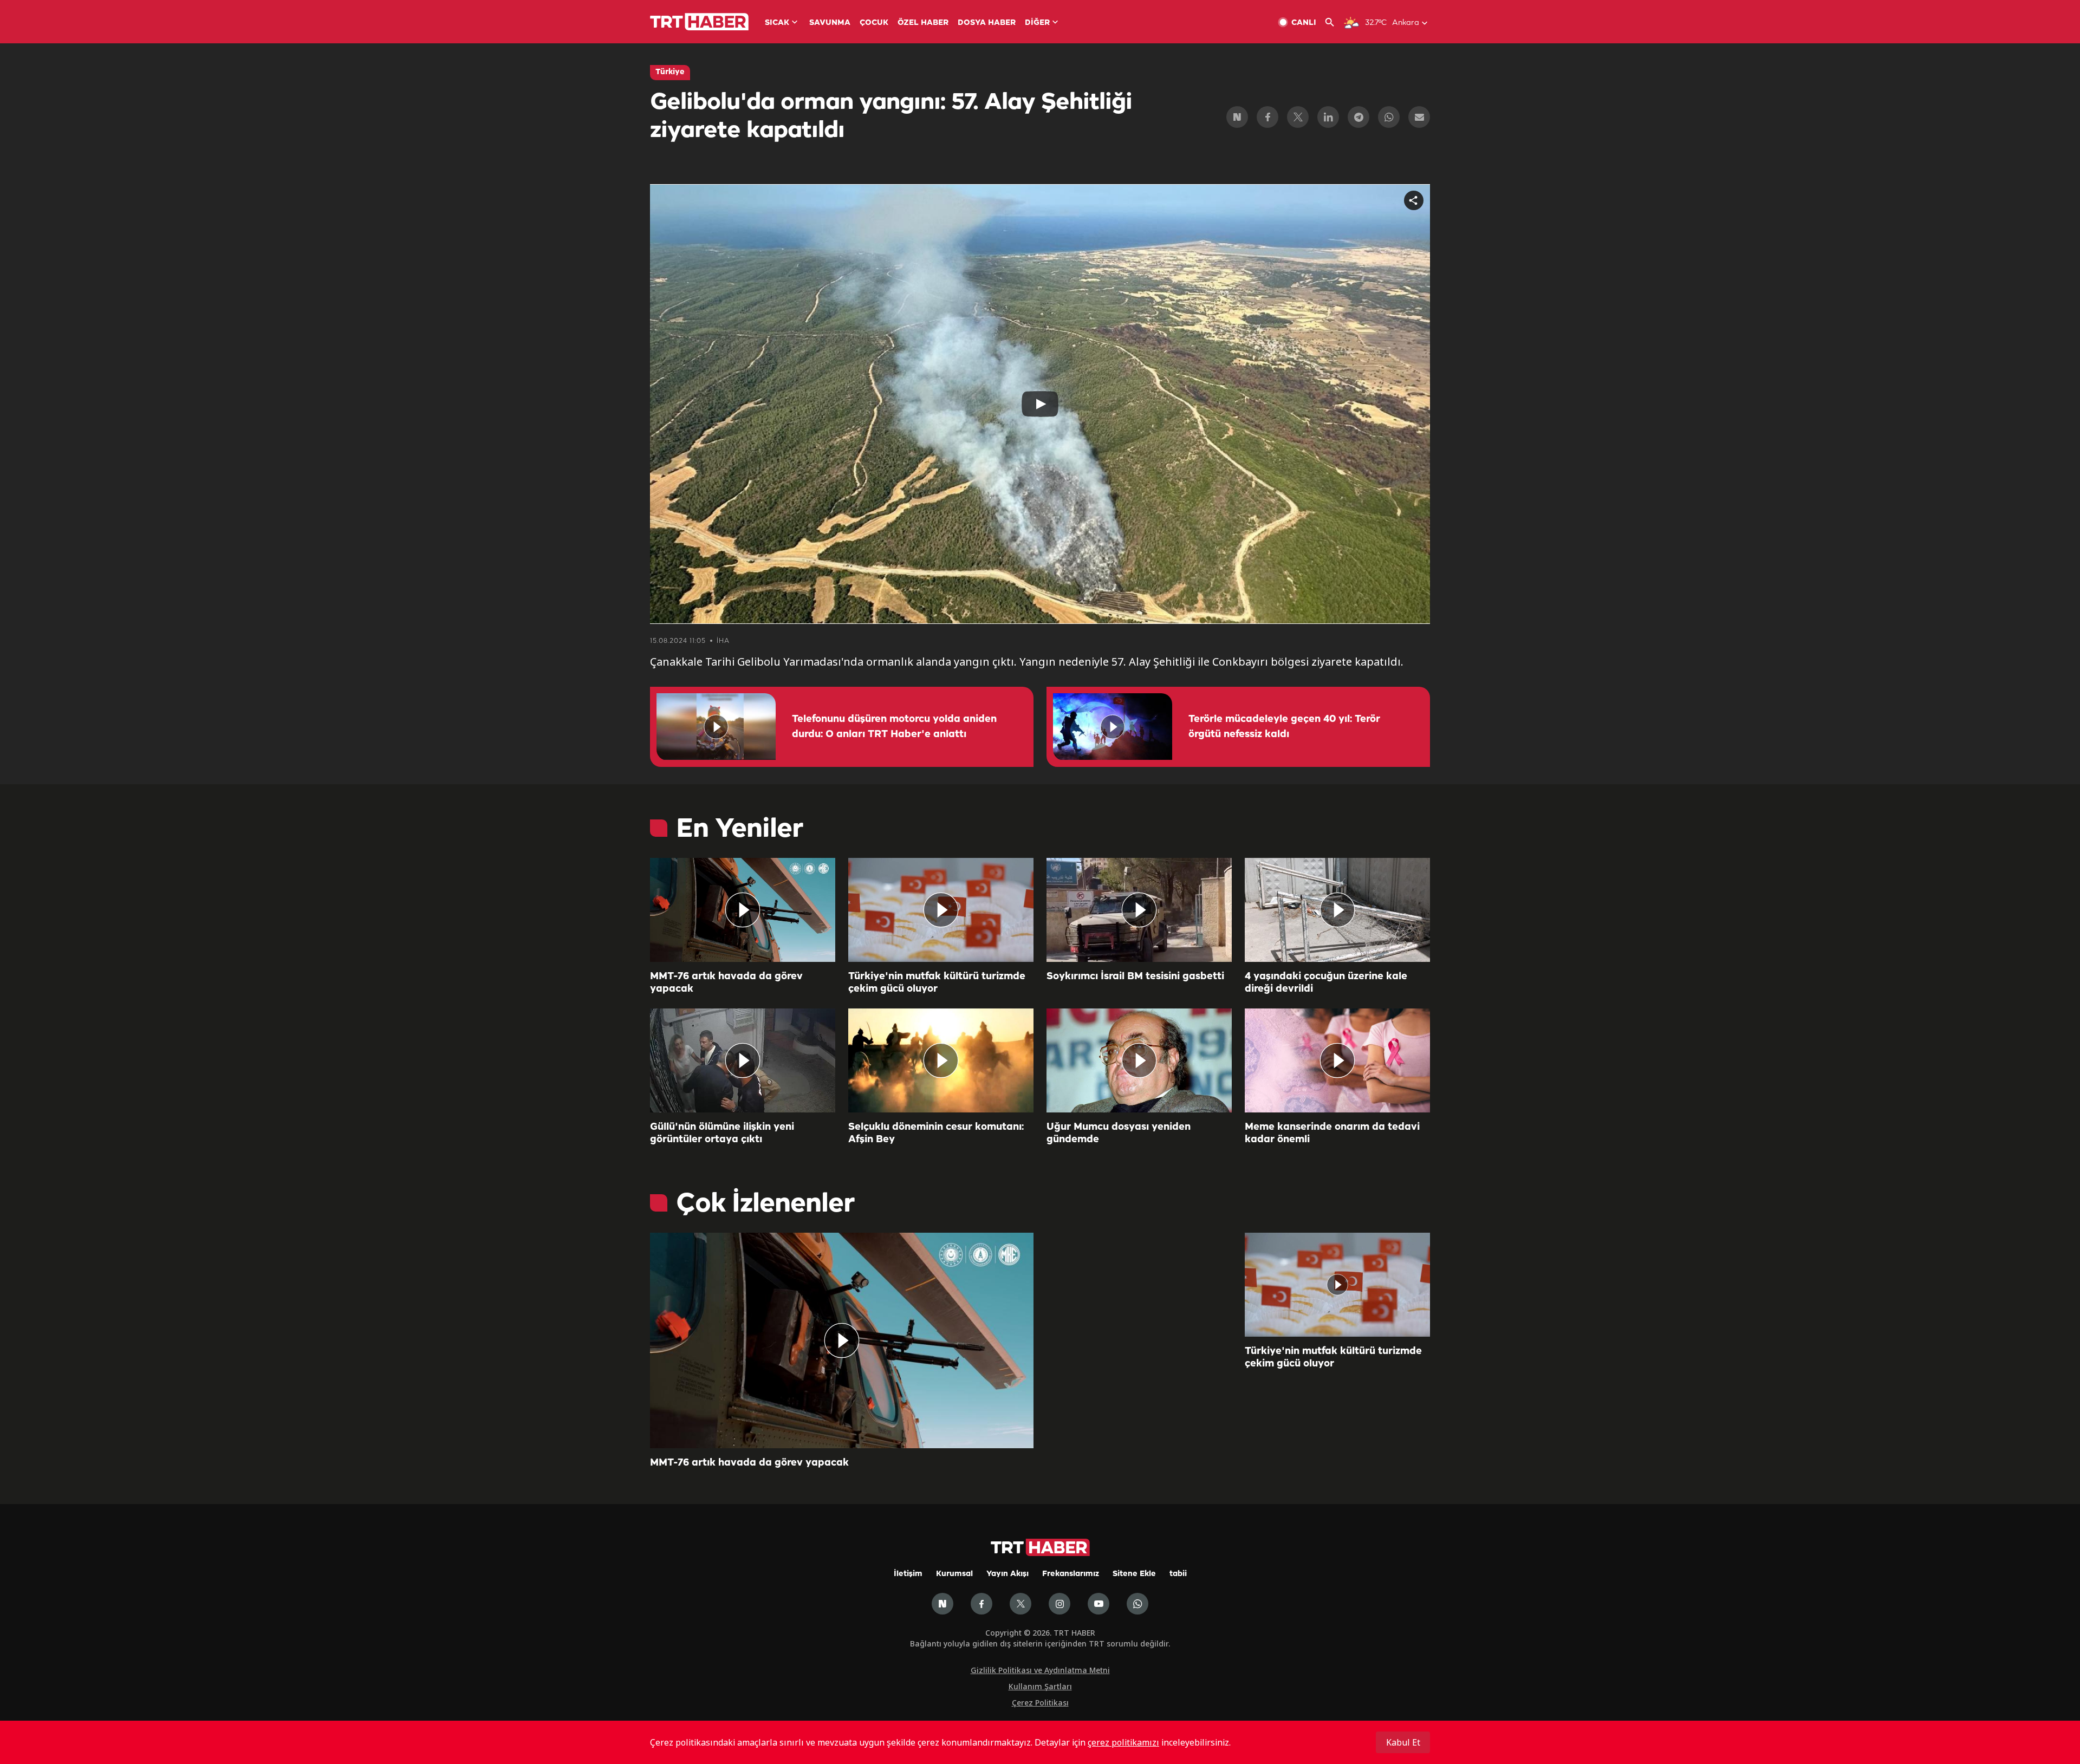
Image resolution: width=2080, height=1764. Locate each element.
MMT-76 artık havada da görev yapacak (726, 983)
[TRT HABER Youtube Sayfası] (1098, 1604)
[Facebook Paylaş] (1267, 117)
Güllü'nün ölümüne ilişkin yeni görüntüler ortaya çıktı (722, 1133)
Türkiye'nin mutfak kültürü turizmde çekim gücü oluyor (937, 983)
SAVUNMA (830, 23)
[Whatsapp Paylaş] (1389, 117)
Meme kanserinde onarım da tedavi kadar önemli (1332, 1133)
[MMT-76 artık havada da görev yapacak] (743, 910)
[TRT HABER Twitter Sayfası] (1020, 1604)
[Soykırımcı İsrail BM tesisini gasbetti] (1139, 910)
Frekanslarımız (1071, 1574)
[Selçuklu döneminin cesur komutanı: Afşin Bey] (941, 1060)
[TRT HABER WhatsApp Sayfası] (1137, 1604)
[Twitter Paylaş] (1298, 117)
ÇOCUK (874, 23)
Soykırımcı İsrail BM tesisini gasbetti (1135, 977)
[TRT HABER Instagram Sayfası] (1059, 1604)
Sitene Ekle (1134, 1574)
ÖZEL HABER (923, 23)
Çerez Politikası (1040, 1703)
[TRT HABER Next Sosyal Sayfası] (942, 1604)
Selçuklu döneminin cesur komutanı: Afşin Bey (936, 1133)
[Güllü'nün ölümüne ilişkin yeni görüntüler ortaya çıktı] (743, 1060)
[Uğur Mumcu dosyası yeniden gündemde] (1139, 1060)
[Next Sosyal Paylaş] (1237, 117)
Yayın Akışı (1007, 1574)
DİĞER (1037, 23)
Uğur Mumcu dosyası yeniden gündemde (1119, 1133)
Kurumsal (954, 1574)
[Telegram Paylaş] (1358, 117)
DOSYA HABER (987, 23)
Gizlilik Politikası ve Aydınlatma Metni (1040, 1670)
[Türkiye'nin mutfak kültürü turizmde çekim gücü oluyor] (941, 910)
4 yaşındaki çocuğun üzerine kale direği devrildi (1326, 983)
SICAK (777, 23)
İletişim (908, 1574)
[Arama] (1334, 22)
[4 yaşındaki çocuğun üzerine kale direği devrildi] (1337, 910)
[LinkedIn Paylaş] (1328, 117)
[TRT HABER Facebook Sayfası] (981, 1604)
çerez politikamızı (1123, 1742)
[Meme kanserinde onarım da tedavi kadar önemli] (1337, 1060)
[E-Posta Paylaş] (1419, 117)
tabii (1178, 1574)
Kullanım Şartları (1040, 1686)
